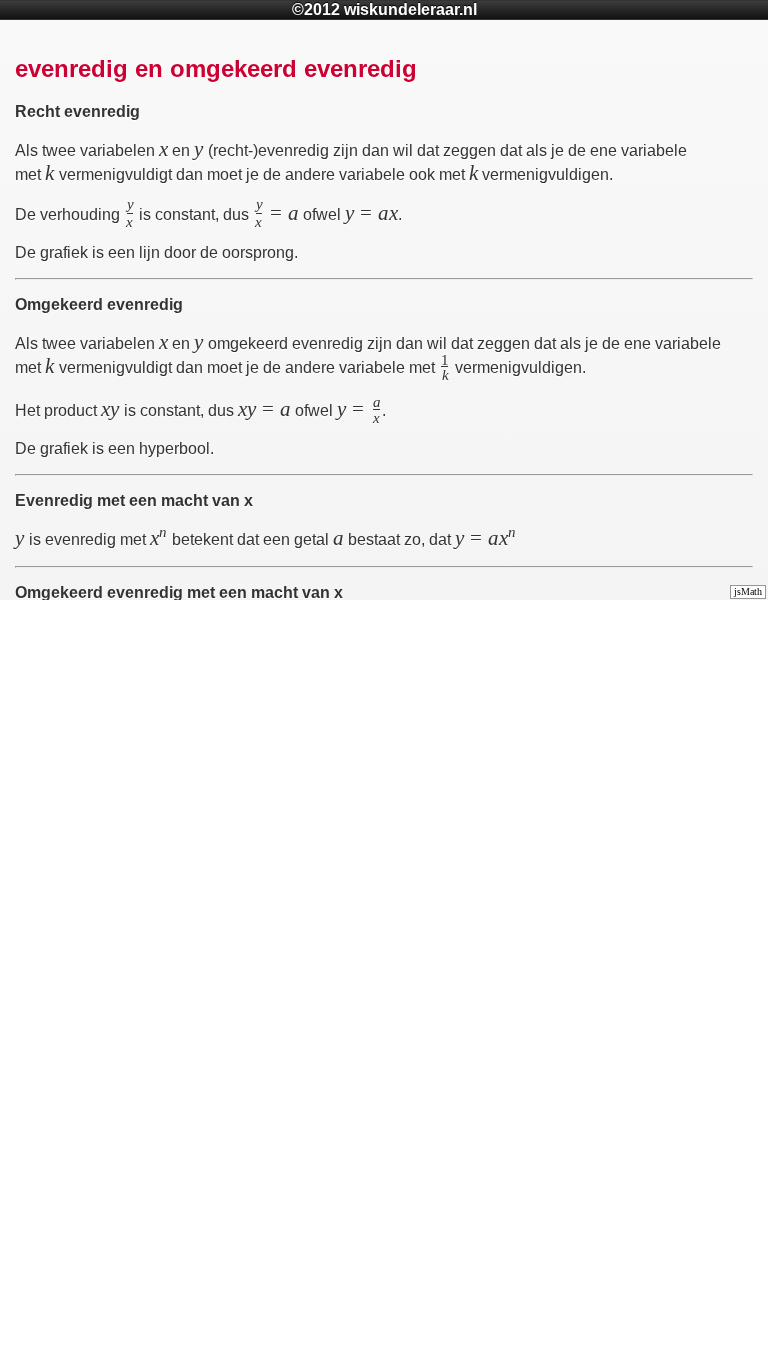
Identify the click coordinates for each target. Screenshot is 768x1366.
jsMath (748, 591)
